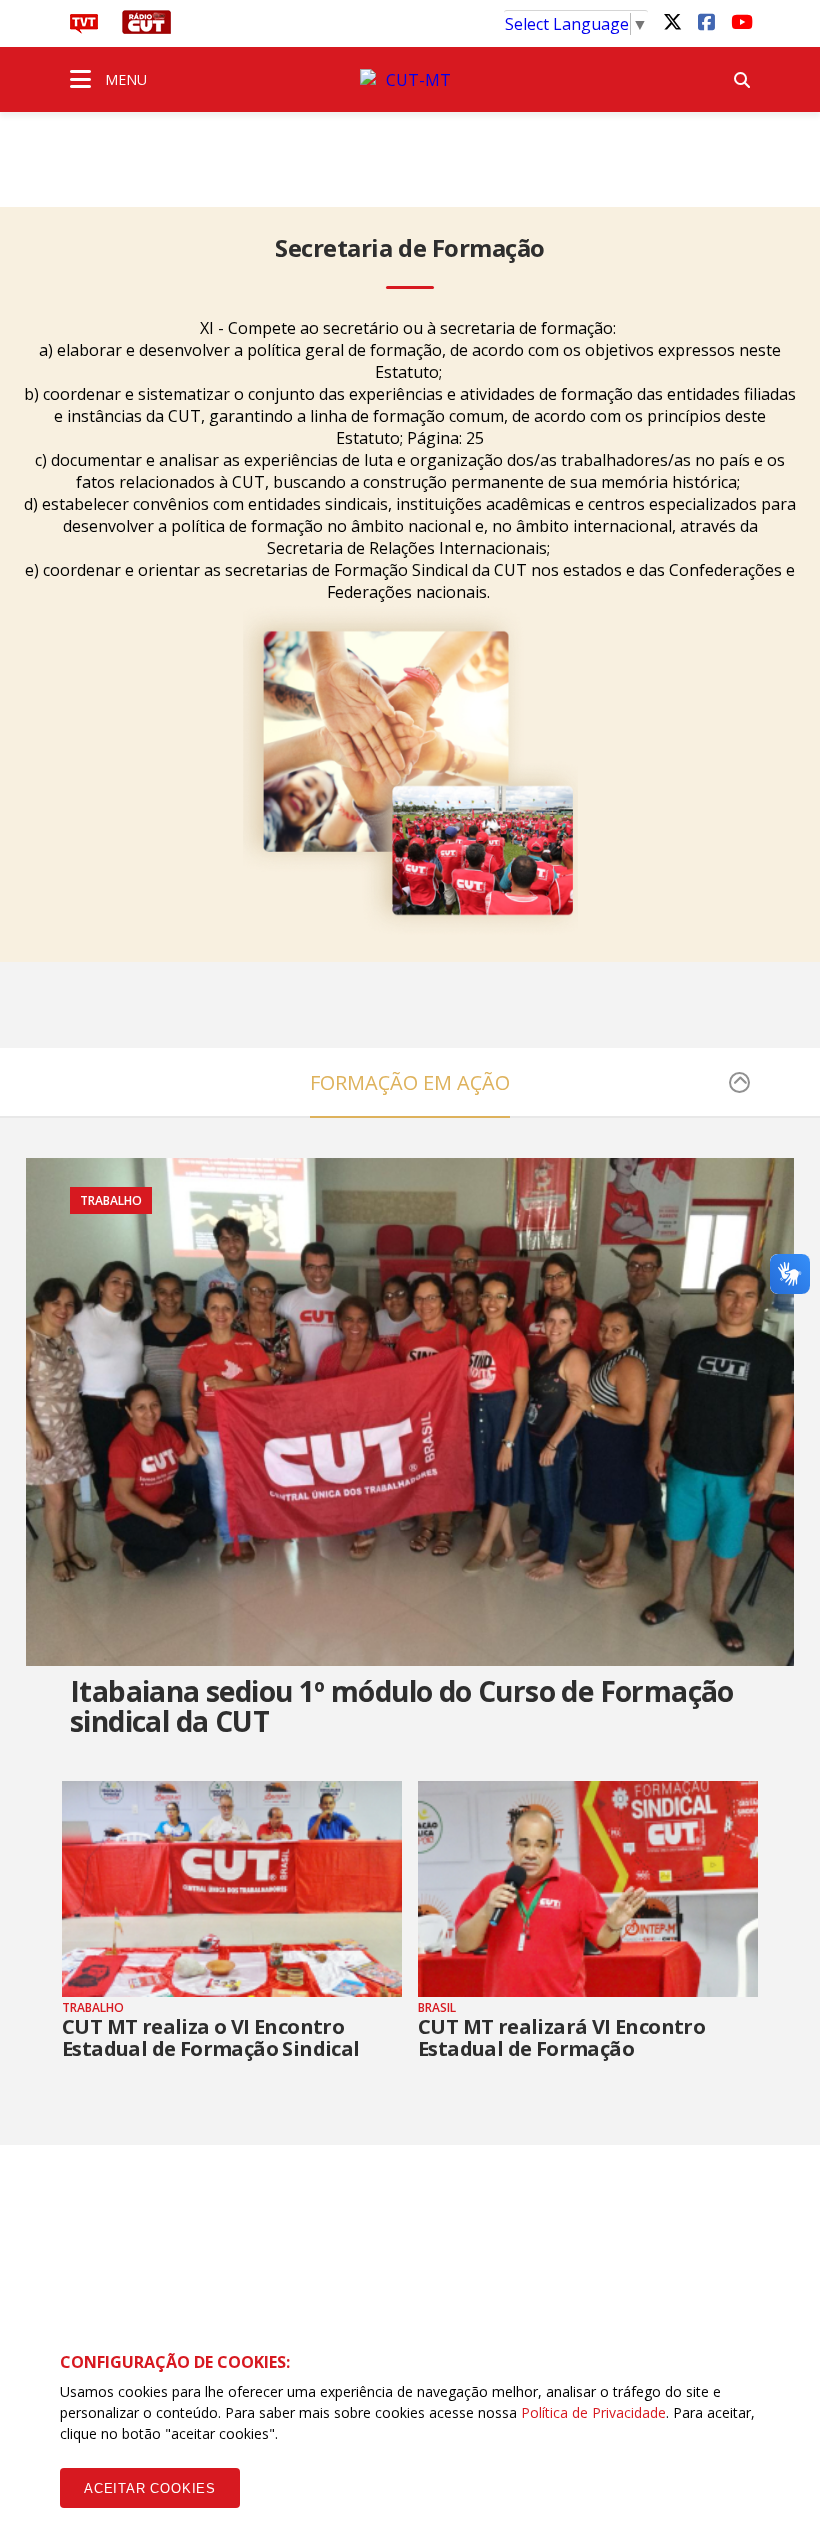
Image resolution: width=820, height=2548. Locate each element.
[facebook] (706, 21)
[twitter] (672, 21)
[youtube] (740, 21)
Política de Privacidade (593, 2412)
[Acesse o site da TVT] (84, 28)
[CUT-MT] (410, 80)
